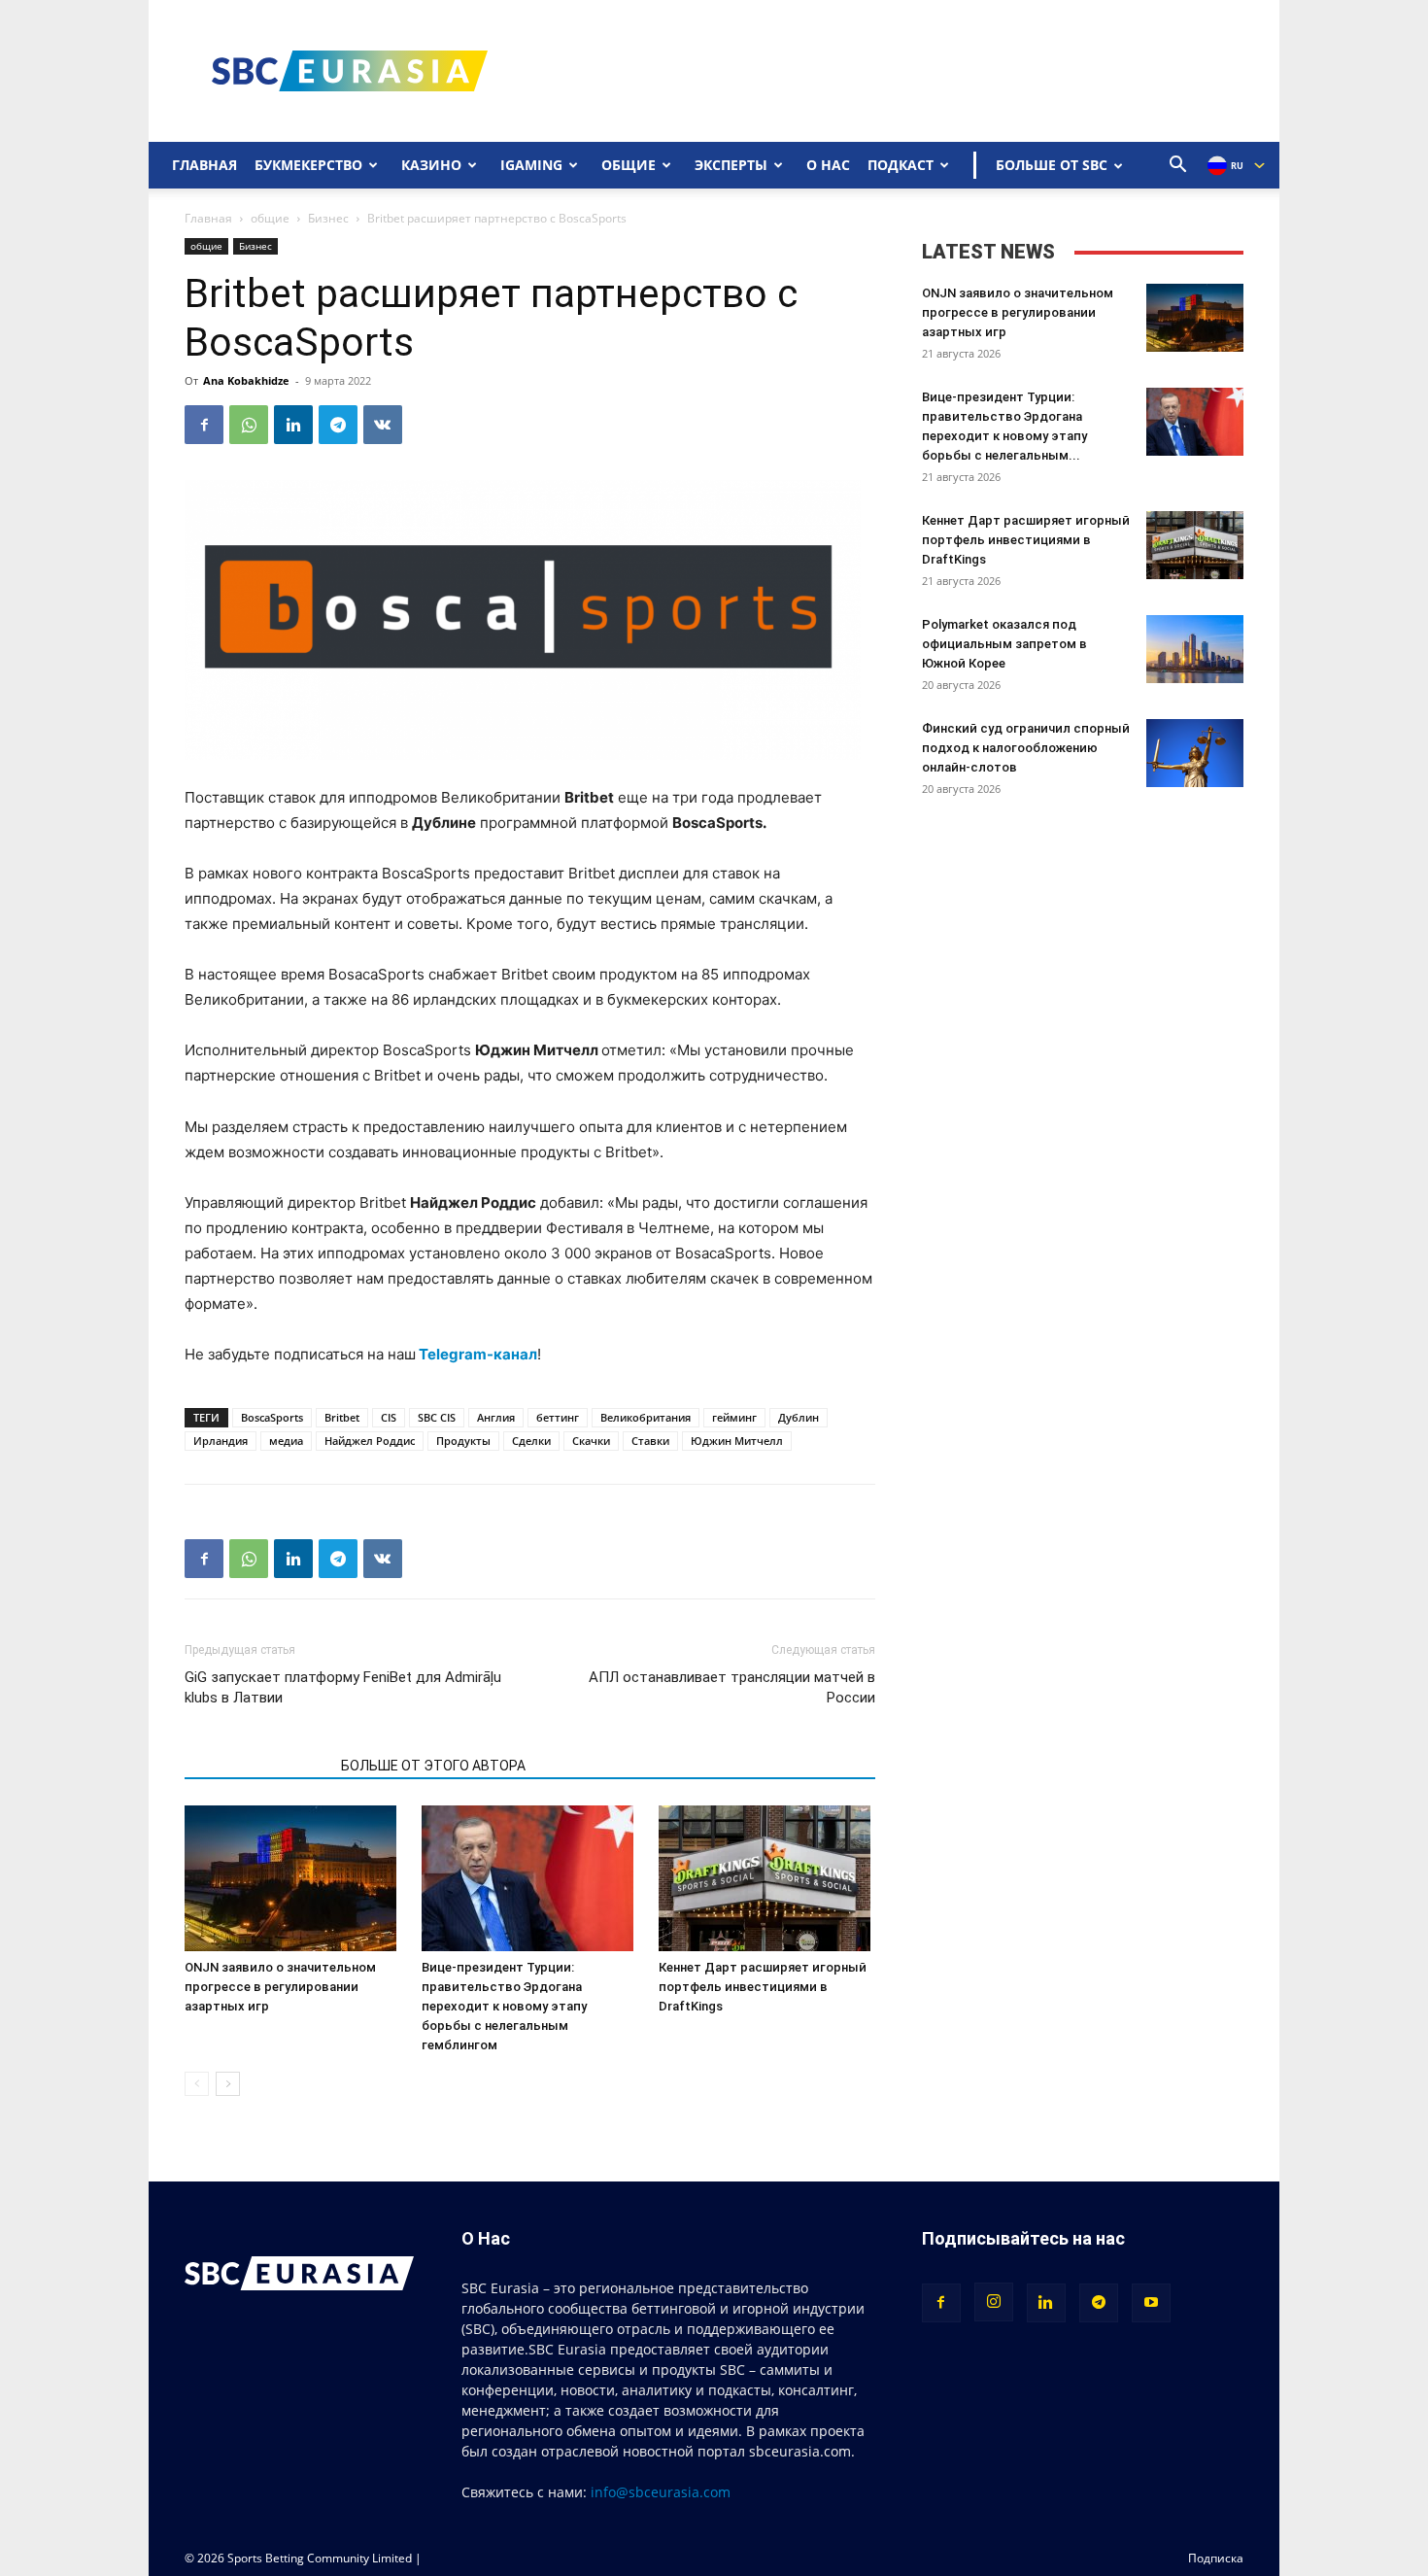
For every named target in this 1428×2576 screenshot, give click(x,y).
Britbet (342, 1417)
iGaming (531, 165)
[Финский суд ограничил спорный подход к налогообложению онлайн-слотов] (1195, 753)
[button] (1178, 167)
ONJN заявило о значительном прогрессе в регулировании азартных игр (280, 1987)
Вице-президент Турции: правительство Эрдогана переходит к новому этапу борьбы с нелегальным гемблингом (504, 2006)
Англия (496, 1417)
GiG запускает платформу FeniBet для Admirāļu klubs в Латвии (343, 1687)
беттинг (558, 1417)
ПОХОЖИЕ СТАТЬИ (257, 1766)
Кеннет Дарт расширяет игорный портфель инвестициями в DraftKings (763, 1987)
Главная (204, 165)
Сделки (531, 1441)
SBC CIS (437, 1417)
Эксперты (731, 165)
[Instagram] (994, 2302)
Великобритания (646, 1417)
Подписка (1216, 2558)
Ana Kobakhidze (246, 380)
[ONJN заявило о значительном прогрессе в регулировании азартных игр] (293, 1878)
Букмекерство (308, 165)
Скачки (591, 1441)
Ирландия (221, 1441)
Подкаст (901, 165)
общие (270, 218)
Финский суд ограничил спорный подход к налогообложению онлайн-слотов (1026, 748)
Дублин (799, 1417)
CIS (389, 1417)
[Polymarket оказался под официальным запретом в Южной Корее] (1195, 649)
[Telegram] (338, 425)
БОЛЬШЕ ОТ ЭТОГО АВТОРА (433, 1766)
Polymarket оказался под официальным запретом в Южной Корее (1004, 644)
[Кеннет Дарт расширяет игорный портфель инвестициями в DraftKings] (767, 1878)
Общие (629, 165)
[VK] (383, 425)
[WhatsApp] (249, 425)
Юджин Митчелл (737, 1441)
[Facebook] (204, 425)
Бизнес (328, 218)
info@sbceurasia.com (661, 2492)
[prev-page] (197, 2084)
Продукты (463, 1441)
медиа (286, 1441)
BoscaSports (272, 1417)
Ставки (650, 1441)
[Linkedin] (293, 425)
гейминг (734, 1417)
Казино (431, 165)
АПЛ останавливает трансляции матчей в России (731, 1687)
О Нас (828, 165)
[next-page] (228, 2084)
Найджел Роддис (370, 1441)
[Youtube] (1151, 2303)
